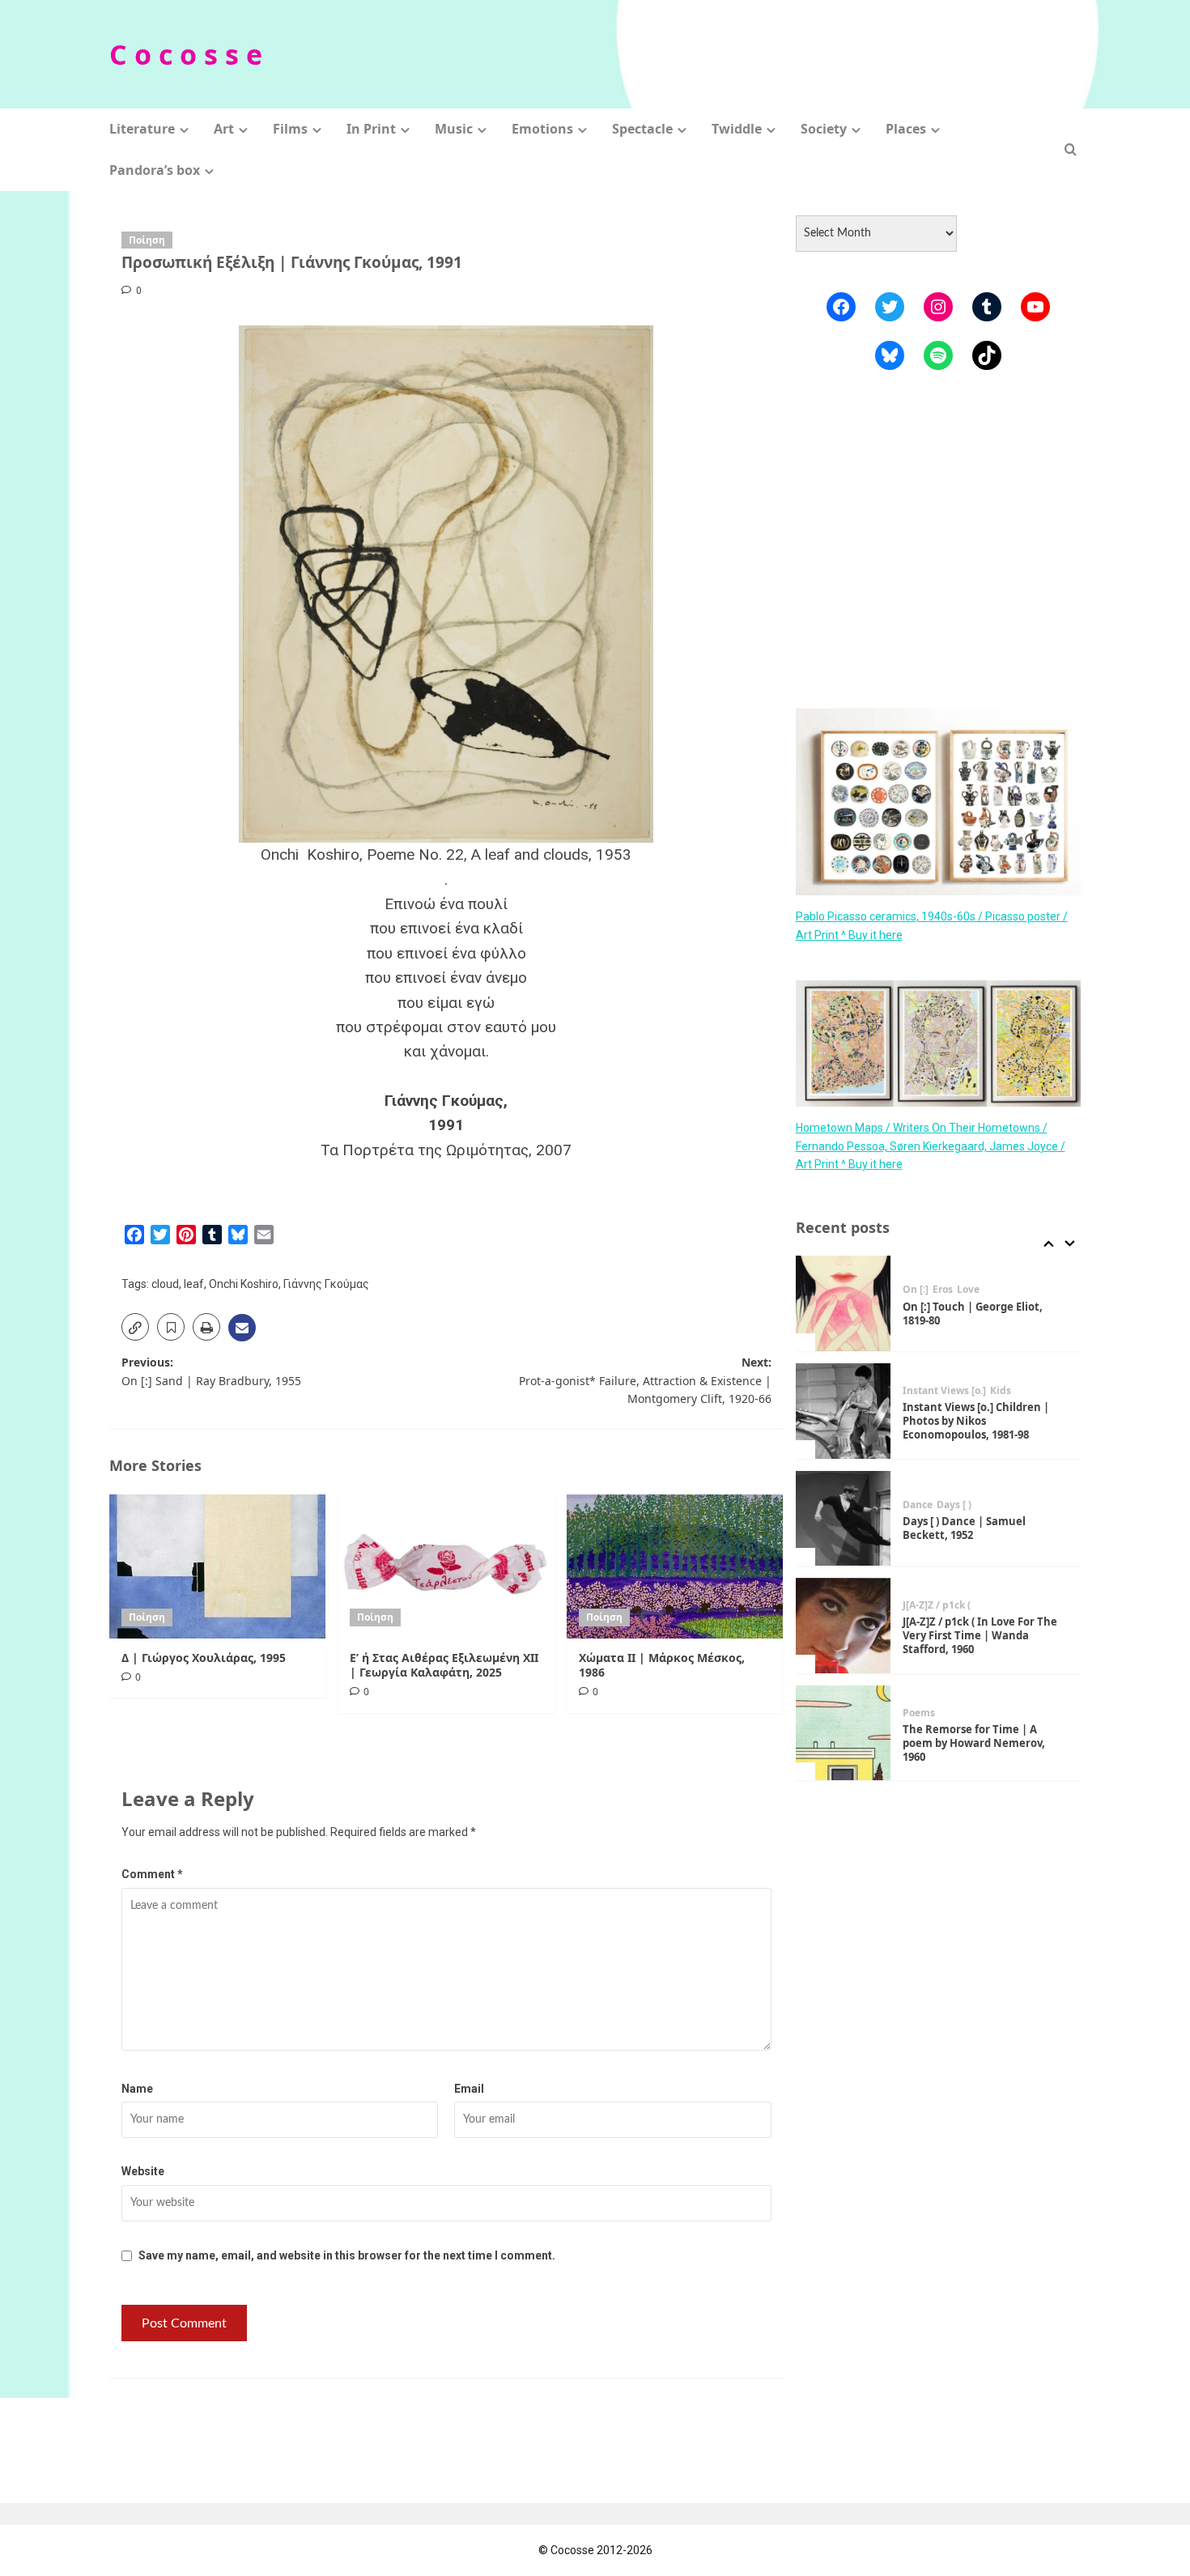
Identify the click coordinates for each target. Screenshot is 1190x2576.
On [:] (916, 1290)
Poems (919, 1713)
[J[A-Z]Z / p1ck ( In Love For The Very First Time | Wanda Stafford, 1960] (844, 1626)
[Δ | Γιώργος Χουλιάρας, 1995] (217, 1566)
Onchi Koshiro (244, 1284)
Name (137, 2089)
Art (224, 129)
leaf (194, 1284)
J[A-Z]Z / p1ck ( (937, 1605)
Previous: (211, 1371)
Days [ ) (954, 1505)
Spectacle (642, 129)
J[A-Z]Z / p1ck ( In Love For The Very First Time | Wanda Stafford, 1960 (980, 1635)
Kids (1001, 1391)
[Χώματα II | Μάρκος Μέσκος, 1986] (675, 1566)
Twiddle (737, 129)
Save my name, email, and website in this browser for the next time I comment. (347, 2255)
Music (454, 129)
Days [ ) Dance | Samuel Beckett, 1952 (964, 1528)
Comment (152, 1874)
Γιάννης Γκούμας (326, 1284)
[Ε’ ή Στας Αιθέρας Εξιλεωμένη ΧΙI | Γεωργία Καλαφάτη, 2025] (446, 1566)
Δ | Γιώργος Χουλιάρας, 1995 (204, 1658)
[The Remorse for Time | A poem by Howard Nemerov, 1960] (844, 1733)
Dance (918, 1505)
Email (469, 2089)
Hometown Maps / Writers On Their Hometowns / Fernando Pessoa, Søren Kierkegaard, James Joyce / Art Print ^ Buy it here (931, 1146)
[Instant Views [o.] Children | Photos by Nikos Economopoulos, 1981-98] (844, 1411)
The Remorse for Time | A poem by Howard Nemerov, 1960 (974, 1743)
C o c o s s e (186, 54)
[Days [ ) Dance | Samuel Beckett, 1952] (844, 1519)
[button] (1071, 149)
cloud (165, 1284)
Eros (943, 1290)
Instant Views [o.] (944, 1391)
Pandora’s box (155, 170)
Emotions (542, 129)
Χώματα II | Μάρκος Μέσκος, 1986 (662, 1665)
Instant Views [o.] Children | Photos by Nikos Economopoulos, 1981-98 (976, 1421)
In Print (371, 129)
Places (906, 129)
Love (968, 1290)
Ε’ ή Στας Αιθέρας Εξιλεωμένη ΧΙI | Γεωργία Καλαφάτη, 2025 (444, 1665)
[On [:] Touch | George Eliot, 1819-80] (844, 1303)
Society (824, 129)
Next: (645, 1380)
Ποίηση (147, 240)
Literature (142, 129)
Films (290, 129)
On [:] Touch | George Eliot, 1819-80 (973, 1314)
